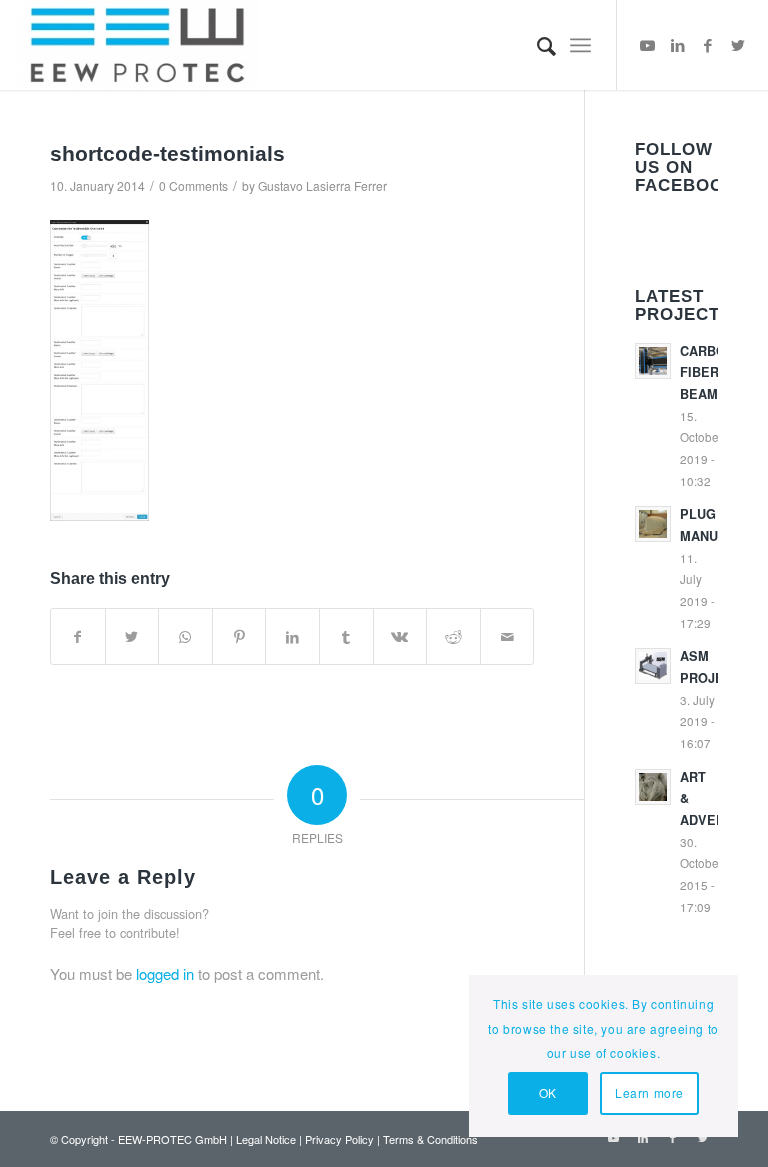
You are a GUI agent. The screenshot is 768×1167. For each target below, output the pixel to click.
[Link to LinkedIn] (678, 45)
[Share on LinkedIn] (292, 637)
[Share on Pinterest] (239, 637)
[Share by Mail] (507, 637)
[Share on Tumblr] (346, 637)
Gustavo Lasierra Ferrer (322, 185)
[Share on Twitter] (132, 637)
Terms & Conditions (430, 1139)
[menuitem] (536, 45)
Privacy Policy (339, 1139)
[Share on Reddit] (453, 637)
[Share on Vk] (400, 637)
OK (548, 1092)
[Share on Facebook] (78, 637)
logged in (165, 973)
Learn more (649, 1092)
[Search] (536, 45)
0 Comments (193, 185)
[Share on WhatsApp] (185, 637)
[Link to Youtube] (648, 45)
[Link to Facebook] (708, 45)
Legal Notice (266, 1139)
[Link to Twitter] (738, 45)
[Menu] (580, 45)
